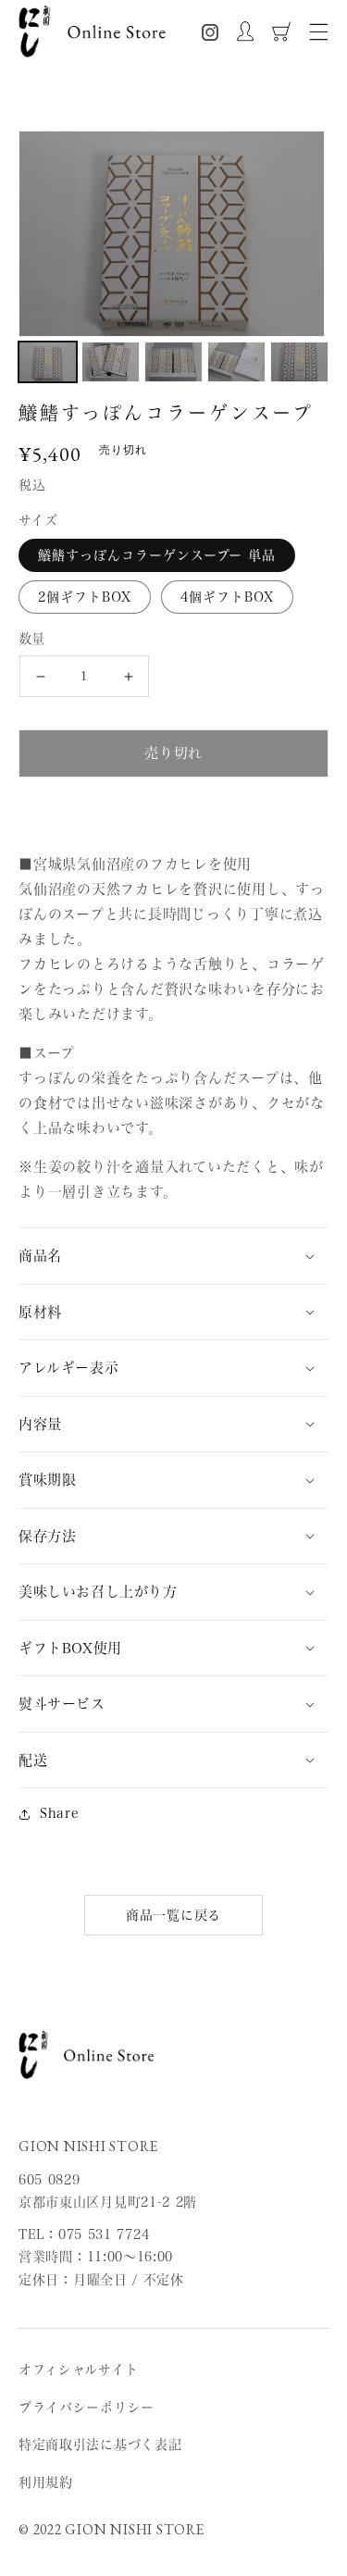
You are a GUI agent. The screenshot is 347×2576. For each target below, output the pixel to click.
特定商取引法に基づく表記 (100, 2445)
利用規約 (46, 2483)
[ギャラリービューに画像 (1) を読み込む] (48, 362)
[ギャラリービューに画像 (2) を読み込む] (111, 362)
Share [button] (59, 1813)
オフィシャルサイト (78, 2370)
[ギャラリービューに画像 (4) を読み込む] (236, 362)
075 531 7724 (104, 2234)
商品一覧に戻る (173, 1915)
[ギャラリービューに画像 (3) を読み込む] (173, 362)
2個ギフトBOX (85, 597)
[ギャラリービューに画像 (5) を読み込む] (299, 362)
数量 (32, 639)
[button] (319, 32)
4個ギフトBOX (227, 597)
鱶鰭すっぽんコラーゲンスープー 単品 (157, 555)
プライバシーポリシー (87, 2408)
